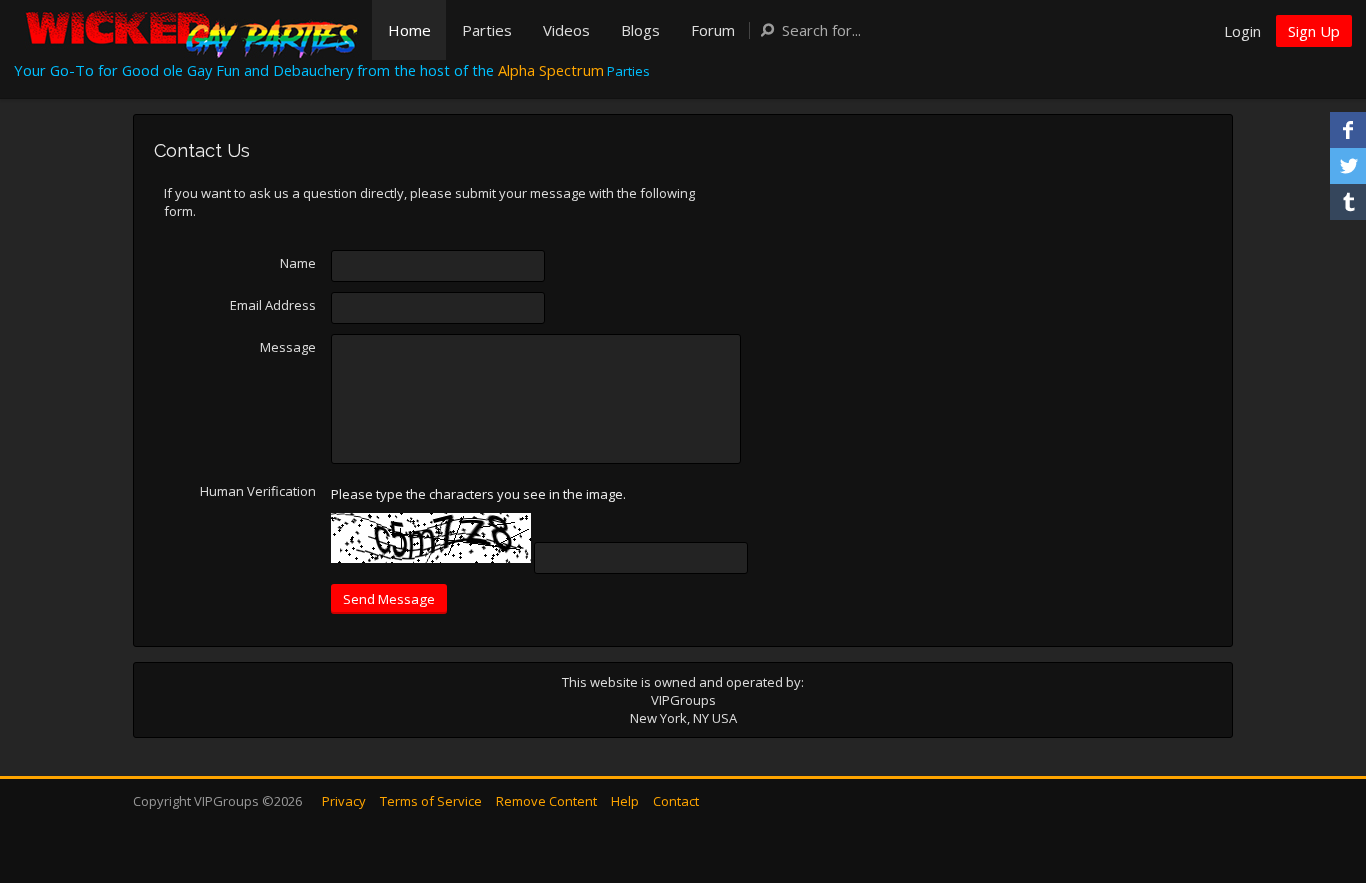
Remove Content (546, 801)
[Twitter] (1348, 166)
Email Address (273, 305)
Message (288, 347)
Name (298, 263)
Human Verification (258, 491)
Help (625, 801)
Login (1242, 31)
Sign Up (1314, 31)
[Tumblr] (1348, 202)
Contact (676, 801)
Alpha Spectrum (551, 70)
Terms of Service (431, 801)
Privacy (344, 801)
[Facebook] (1348, 130)
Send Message (389, 599)
